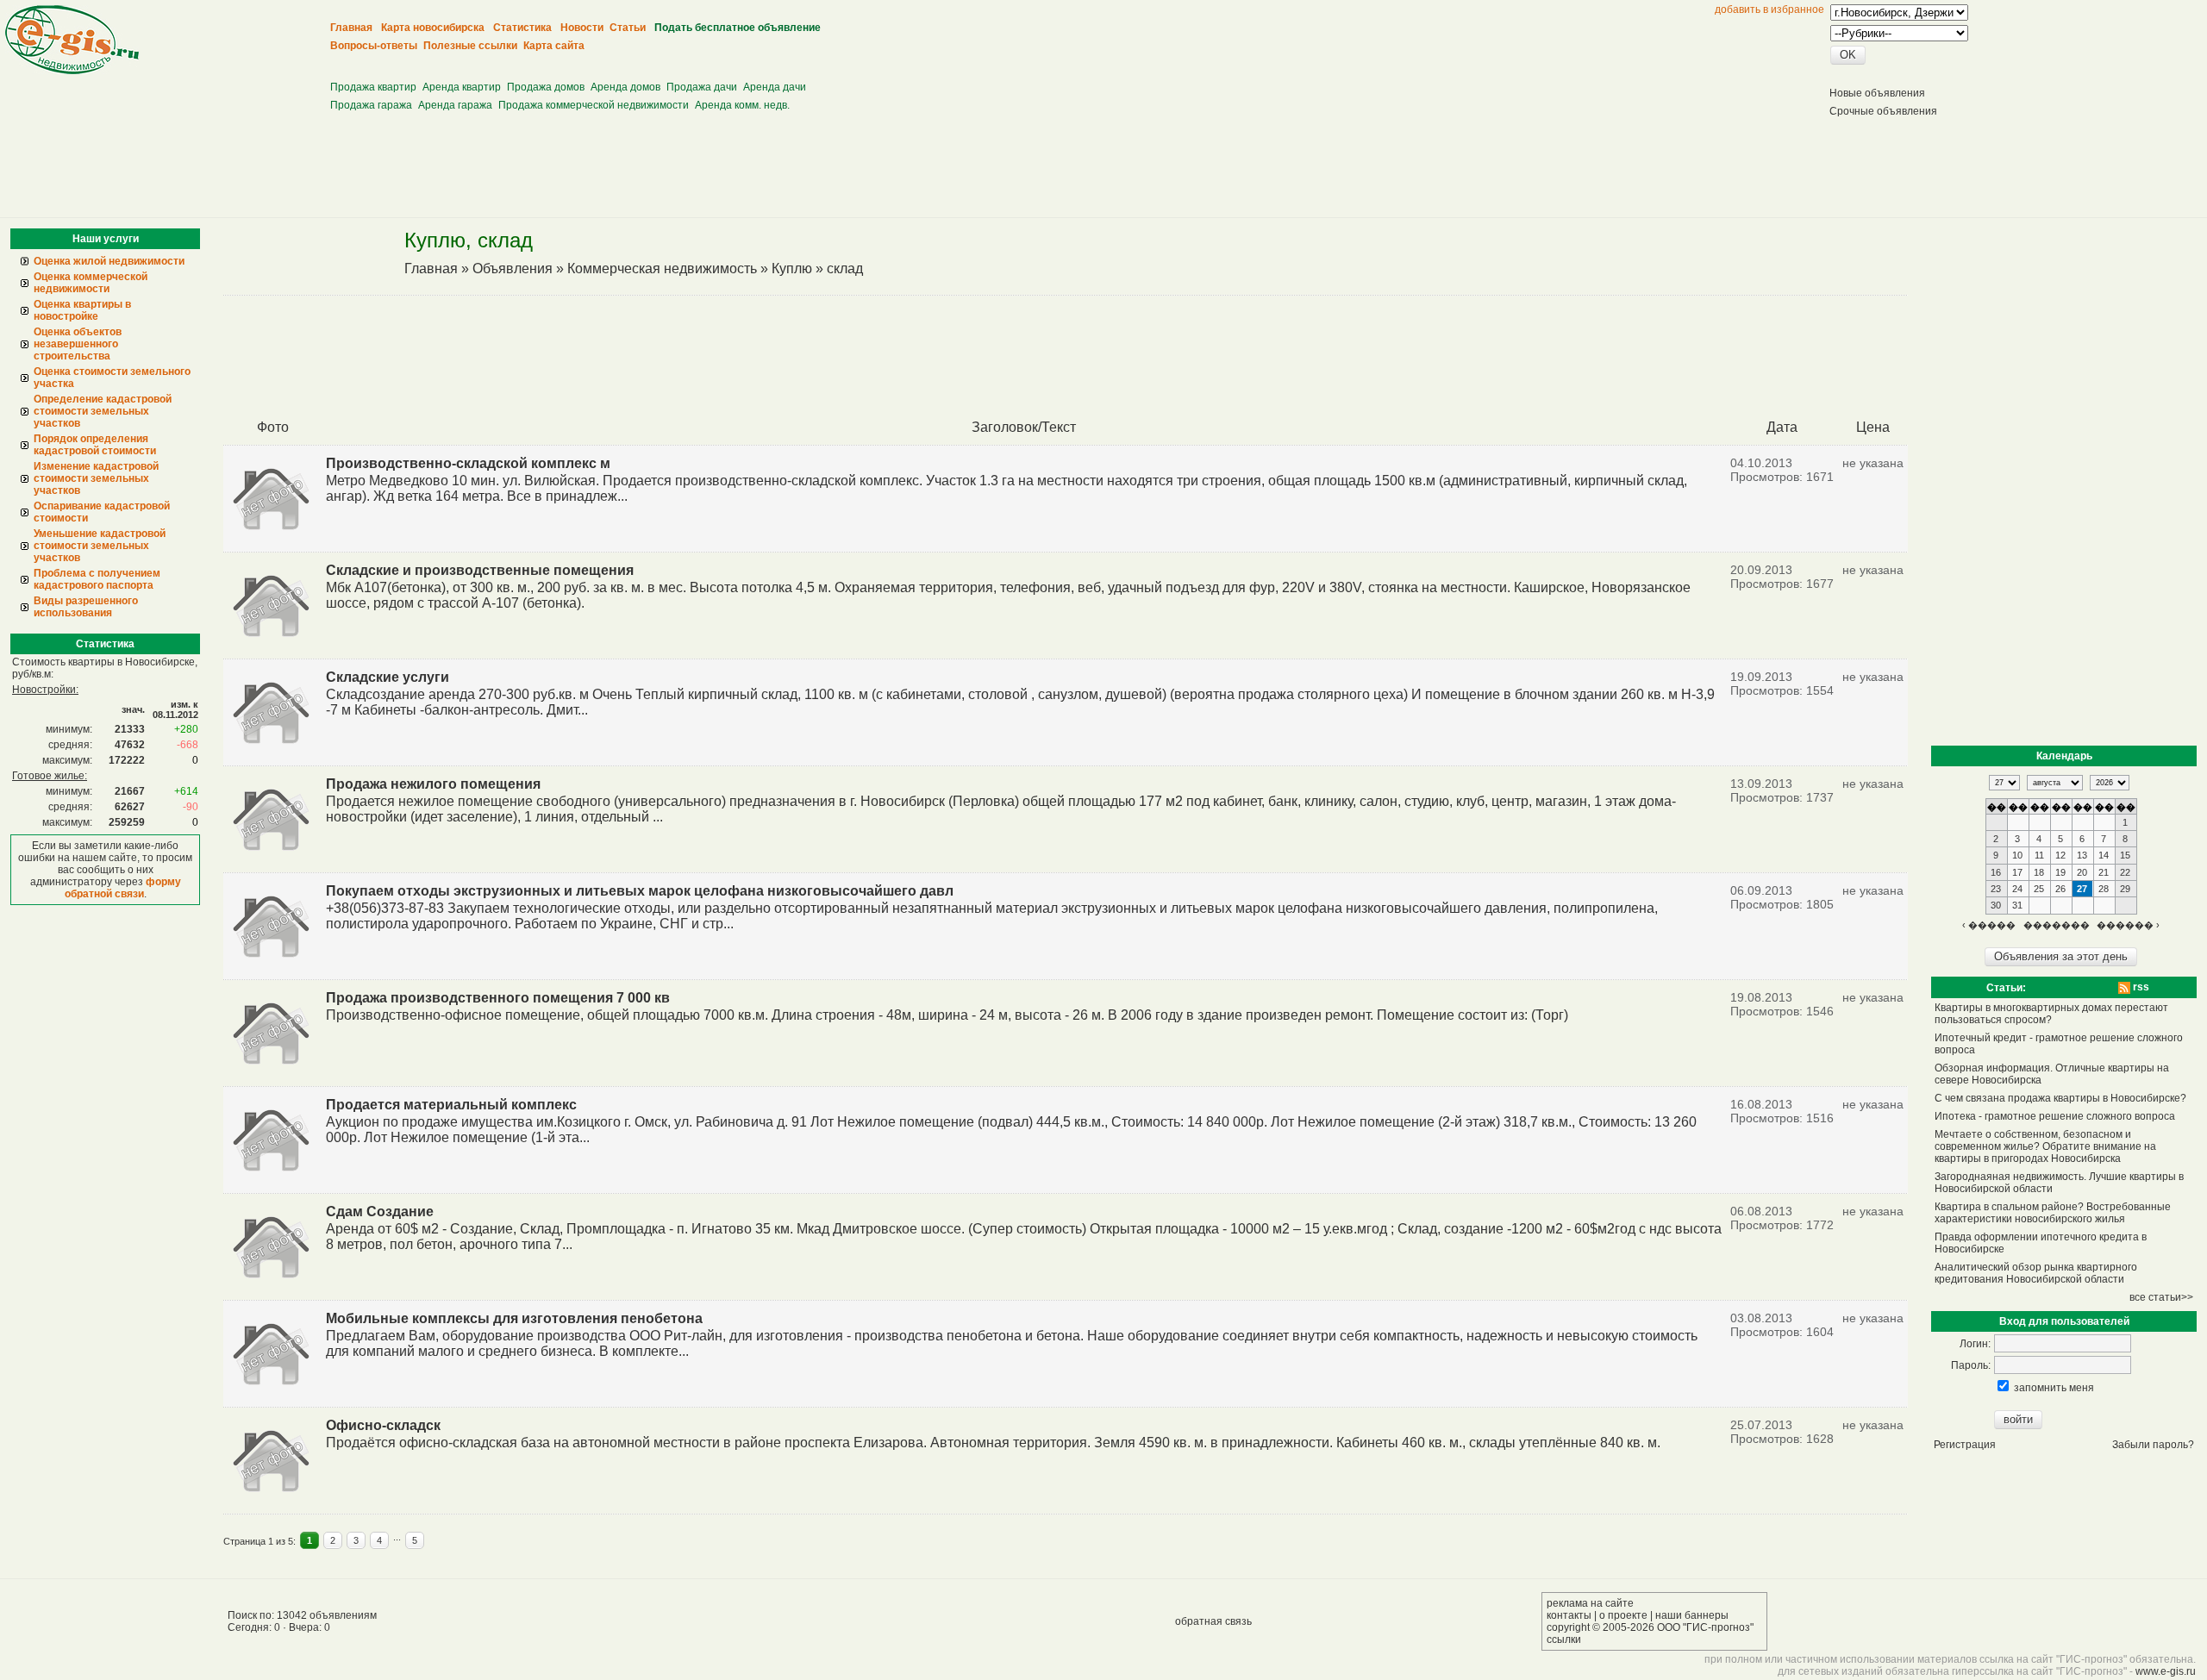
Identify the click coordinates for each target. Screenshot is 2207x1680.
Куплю (792, 269)
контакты (1569, 1615)
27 (2082, 889)
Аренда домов (625, 87)
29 (2125, 889)
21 (2104, 872)
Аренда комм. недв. (742, 105)
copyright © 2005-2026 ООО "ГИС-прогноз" (1650, 1627)
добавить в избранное (1769, 9)
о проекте (1623, 1615)
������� (2057, 925)
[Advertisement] (647, 61)
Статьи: (2006, 988)
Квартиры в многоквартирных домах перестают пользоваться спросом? (2051, 1014)
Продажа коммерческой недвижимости (594, 105)
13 (2082, 855)
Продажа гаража (371, 105)
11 (2039, 855)
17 (2017, 872)
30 (1996, 905)
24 (2017, 889)
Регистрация (1965, 1445)
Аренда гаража (455, 105)
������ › (2128, 925)
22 (2125, 872)
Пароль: (1971, 1365)
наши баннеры (1692, 1615)
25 (2039, 889)
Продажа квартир (373, 87)
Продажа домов (546, 87)
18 (2039, 872)
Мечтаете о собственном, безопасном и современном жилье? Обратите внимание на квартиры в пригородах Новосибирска (2045, 1146)
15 (2125, 855)
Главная (431, 269)
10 (2017, 855)
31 (2017, 905)
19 (2060, 872)
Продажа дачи (702, 87)
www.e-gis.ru (2166, 1671)
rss (2140, 987)
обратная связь (1213, 1621)
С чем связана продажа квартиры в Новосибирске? (2060, 1098)
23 (1996, 889)
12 (2060, 855)
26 (2060, 889)
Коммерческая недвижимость (662, 269)
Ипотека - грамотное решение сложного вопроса (2055, 1116)
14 (2104, 855)
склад (845, 269)
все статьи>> (2161, 1297)
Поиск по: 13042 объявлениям (302, 1615)
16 (1996, 872)
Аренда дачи (775, 87)
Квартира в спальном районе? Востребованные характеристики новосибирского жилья (2053, 1213)
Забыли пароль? (2153, 1445)
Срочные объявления (1883, 111)
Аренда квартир (462, 87)
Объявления (513, 269)
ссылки (1564, 1639)
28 (2104, 889)
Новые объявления (1877, 93)
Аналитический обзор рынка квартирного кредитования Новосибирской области (2036, 1273)
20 (2082, 872)
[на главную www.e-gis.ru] (72, 71)
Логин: (1975, 1344)
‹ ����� (1989, 925)
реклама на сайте (1590, 1603)
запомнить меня (2054, 1388)
